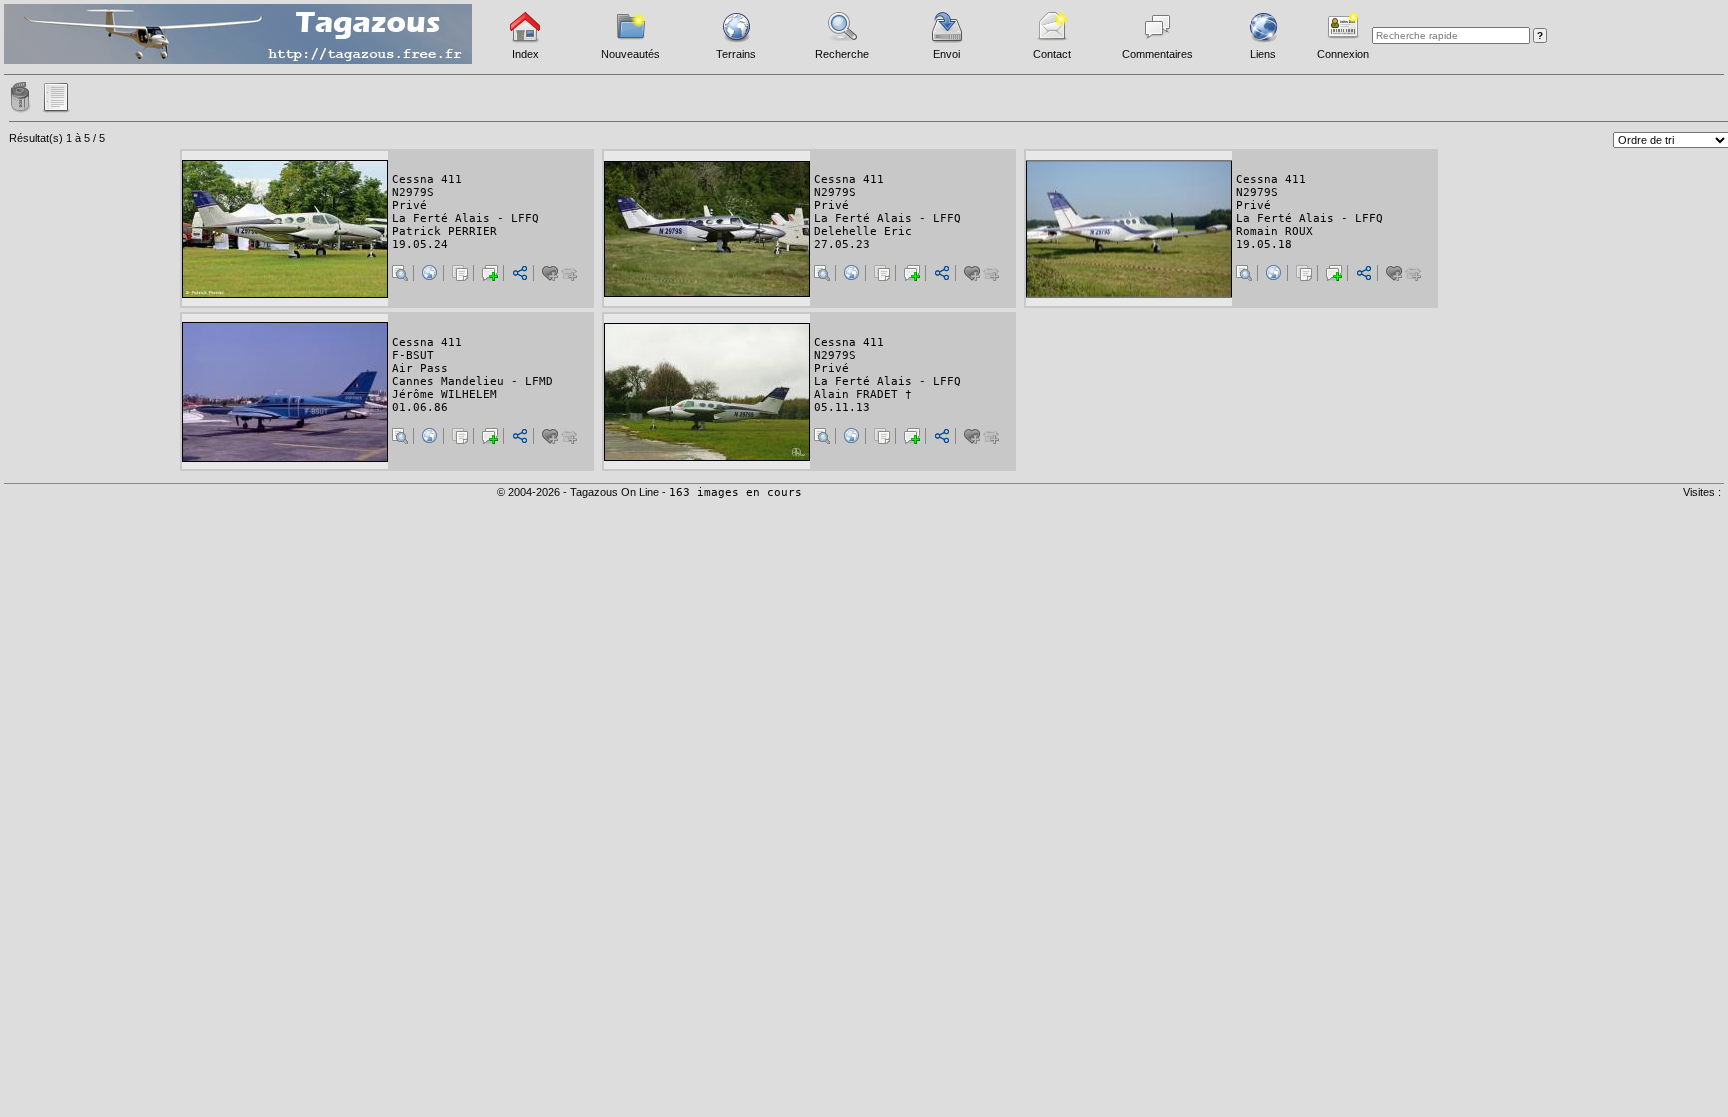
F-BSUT (413, 355)
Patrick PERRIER (444, 231)
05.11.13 (842, 407)
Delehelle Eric (863, 231)
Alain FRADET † (863, 394)
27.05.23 (842, 244)
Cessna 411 (427, 179)
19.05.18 (1264, 244)
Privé (409, 205)
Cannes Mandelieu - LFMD (472, 381)
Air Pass (420, 368)
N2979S (413, 192)
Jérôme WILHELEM (444, 394)
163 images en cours (735, 492)
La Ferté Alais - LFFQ (465, 218)
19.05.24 (420, 244)
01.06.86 (420, 407)
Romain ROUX (1274, 231)
